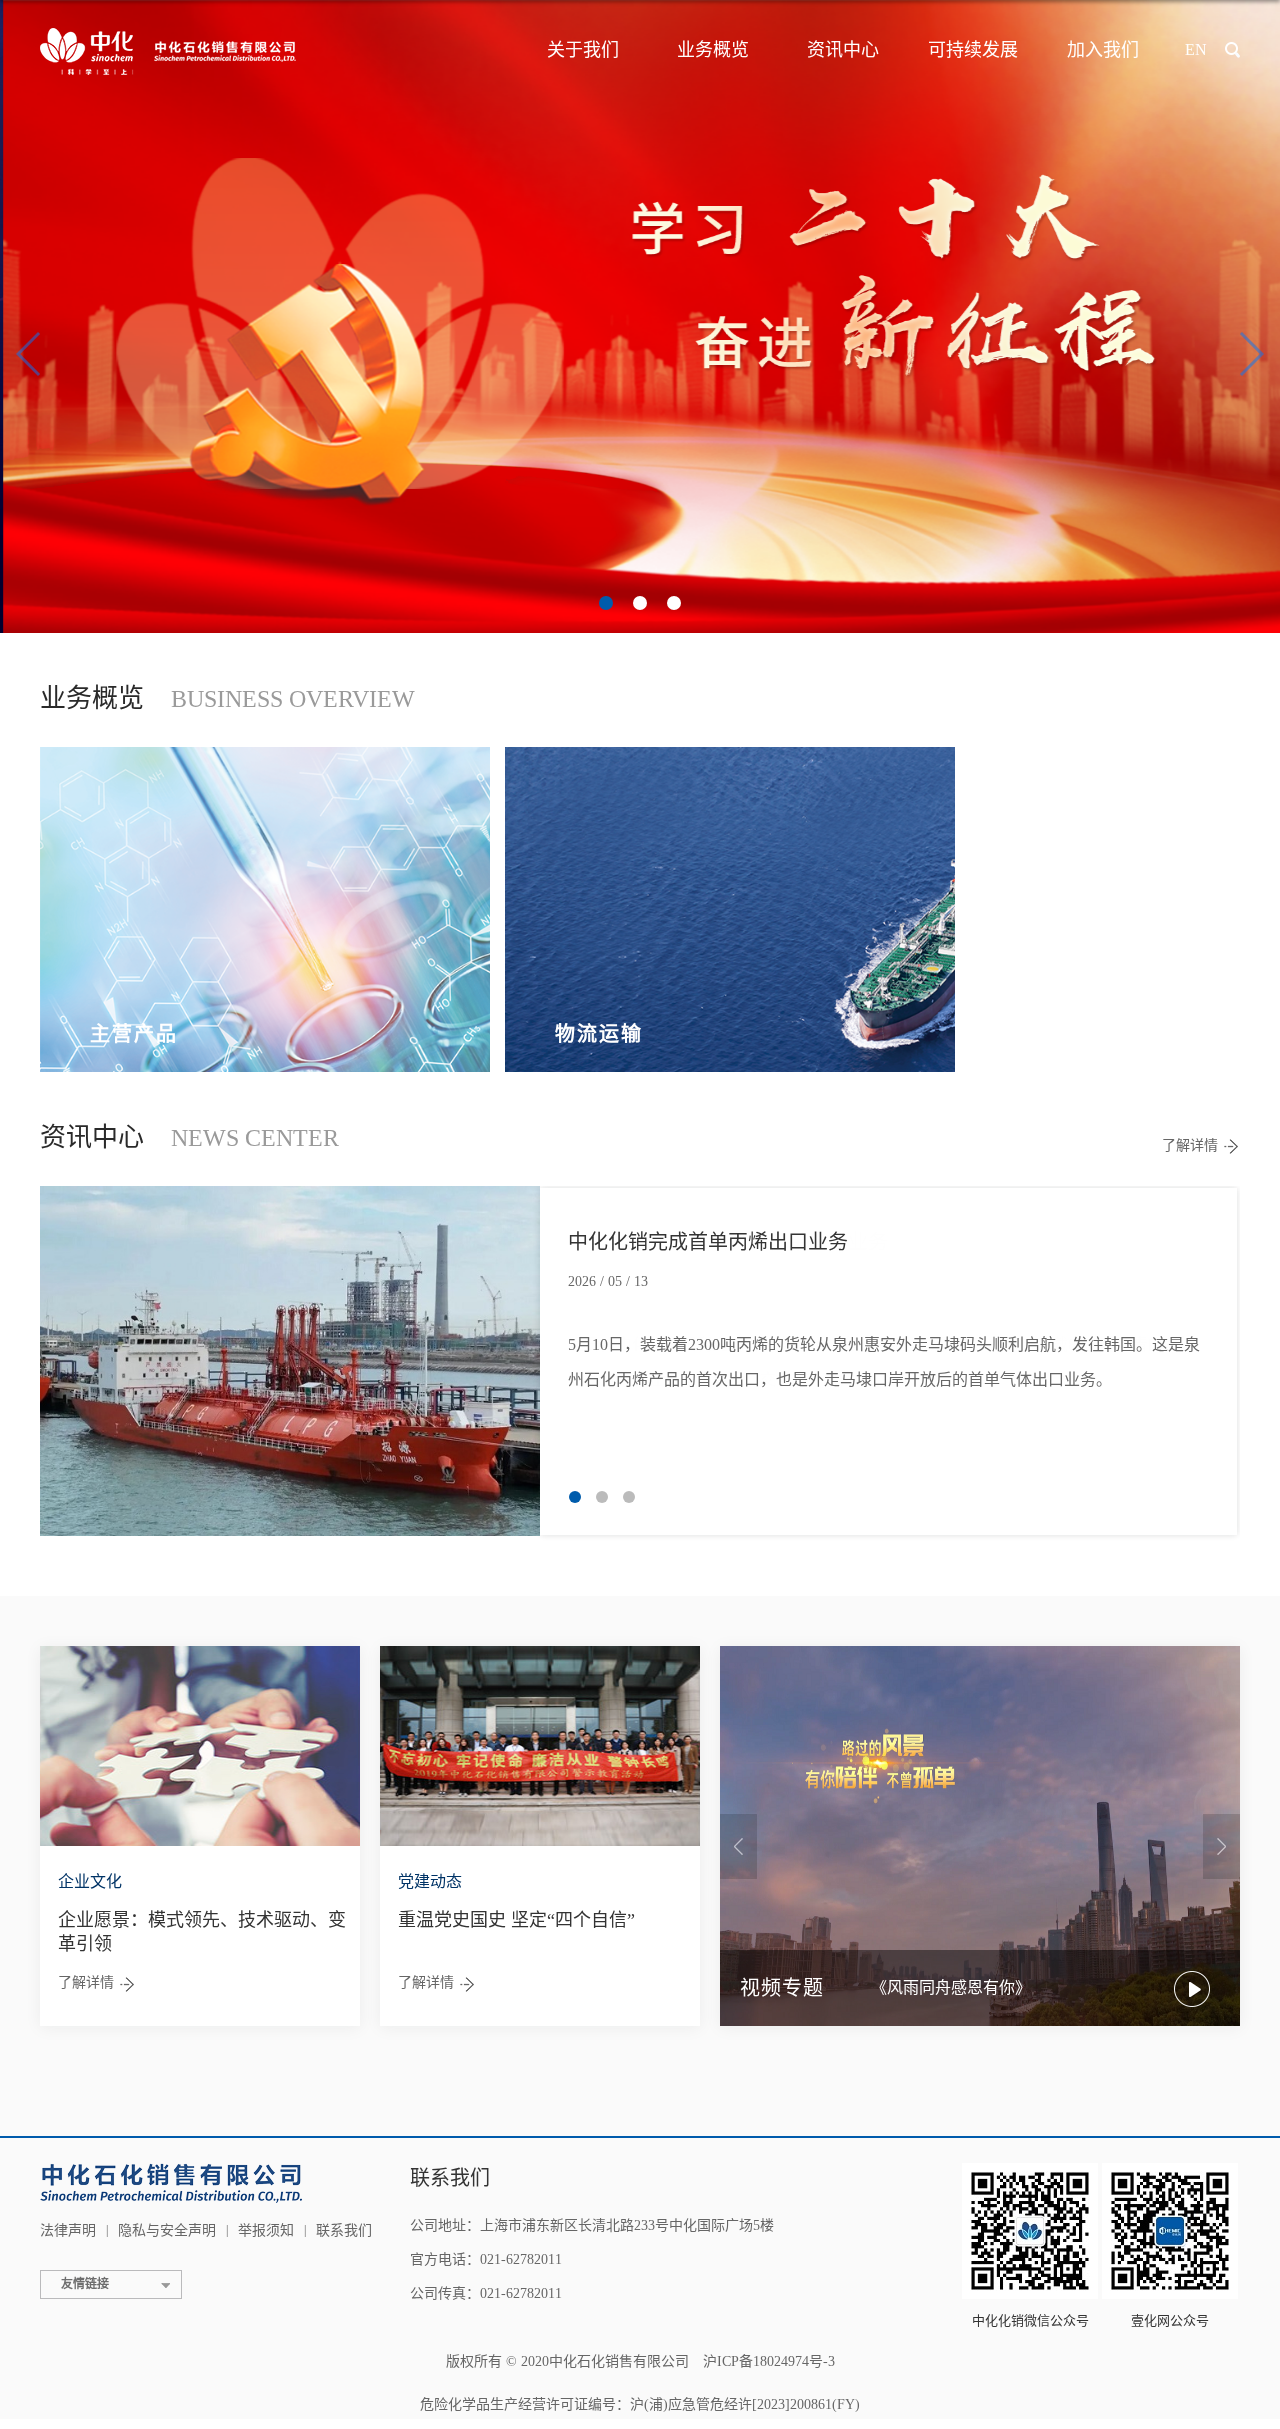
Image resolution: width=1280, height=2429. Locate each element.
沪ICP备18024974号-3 (769, 2361)
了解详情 (1190, 1145)
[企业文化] (200, 1745)
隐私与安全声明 (167, 2230)
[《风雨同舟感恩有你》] (980, 1835)
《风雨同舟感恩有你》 (951, 1987)
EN (1196, 49)
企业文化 (90, 1881)
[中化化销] (171, 50)
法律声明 (68, 2230)
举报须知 (266, 2230)
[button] (606, 603)
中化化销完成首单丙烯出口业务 (708, 1242)
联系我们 (344, 2230)
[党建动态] (540, 1745)
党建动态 (430, 1881)
